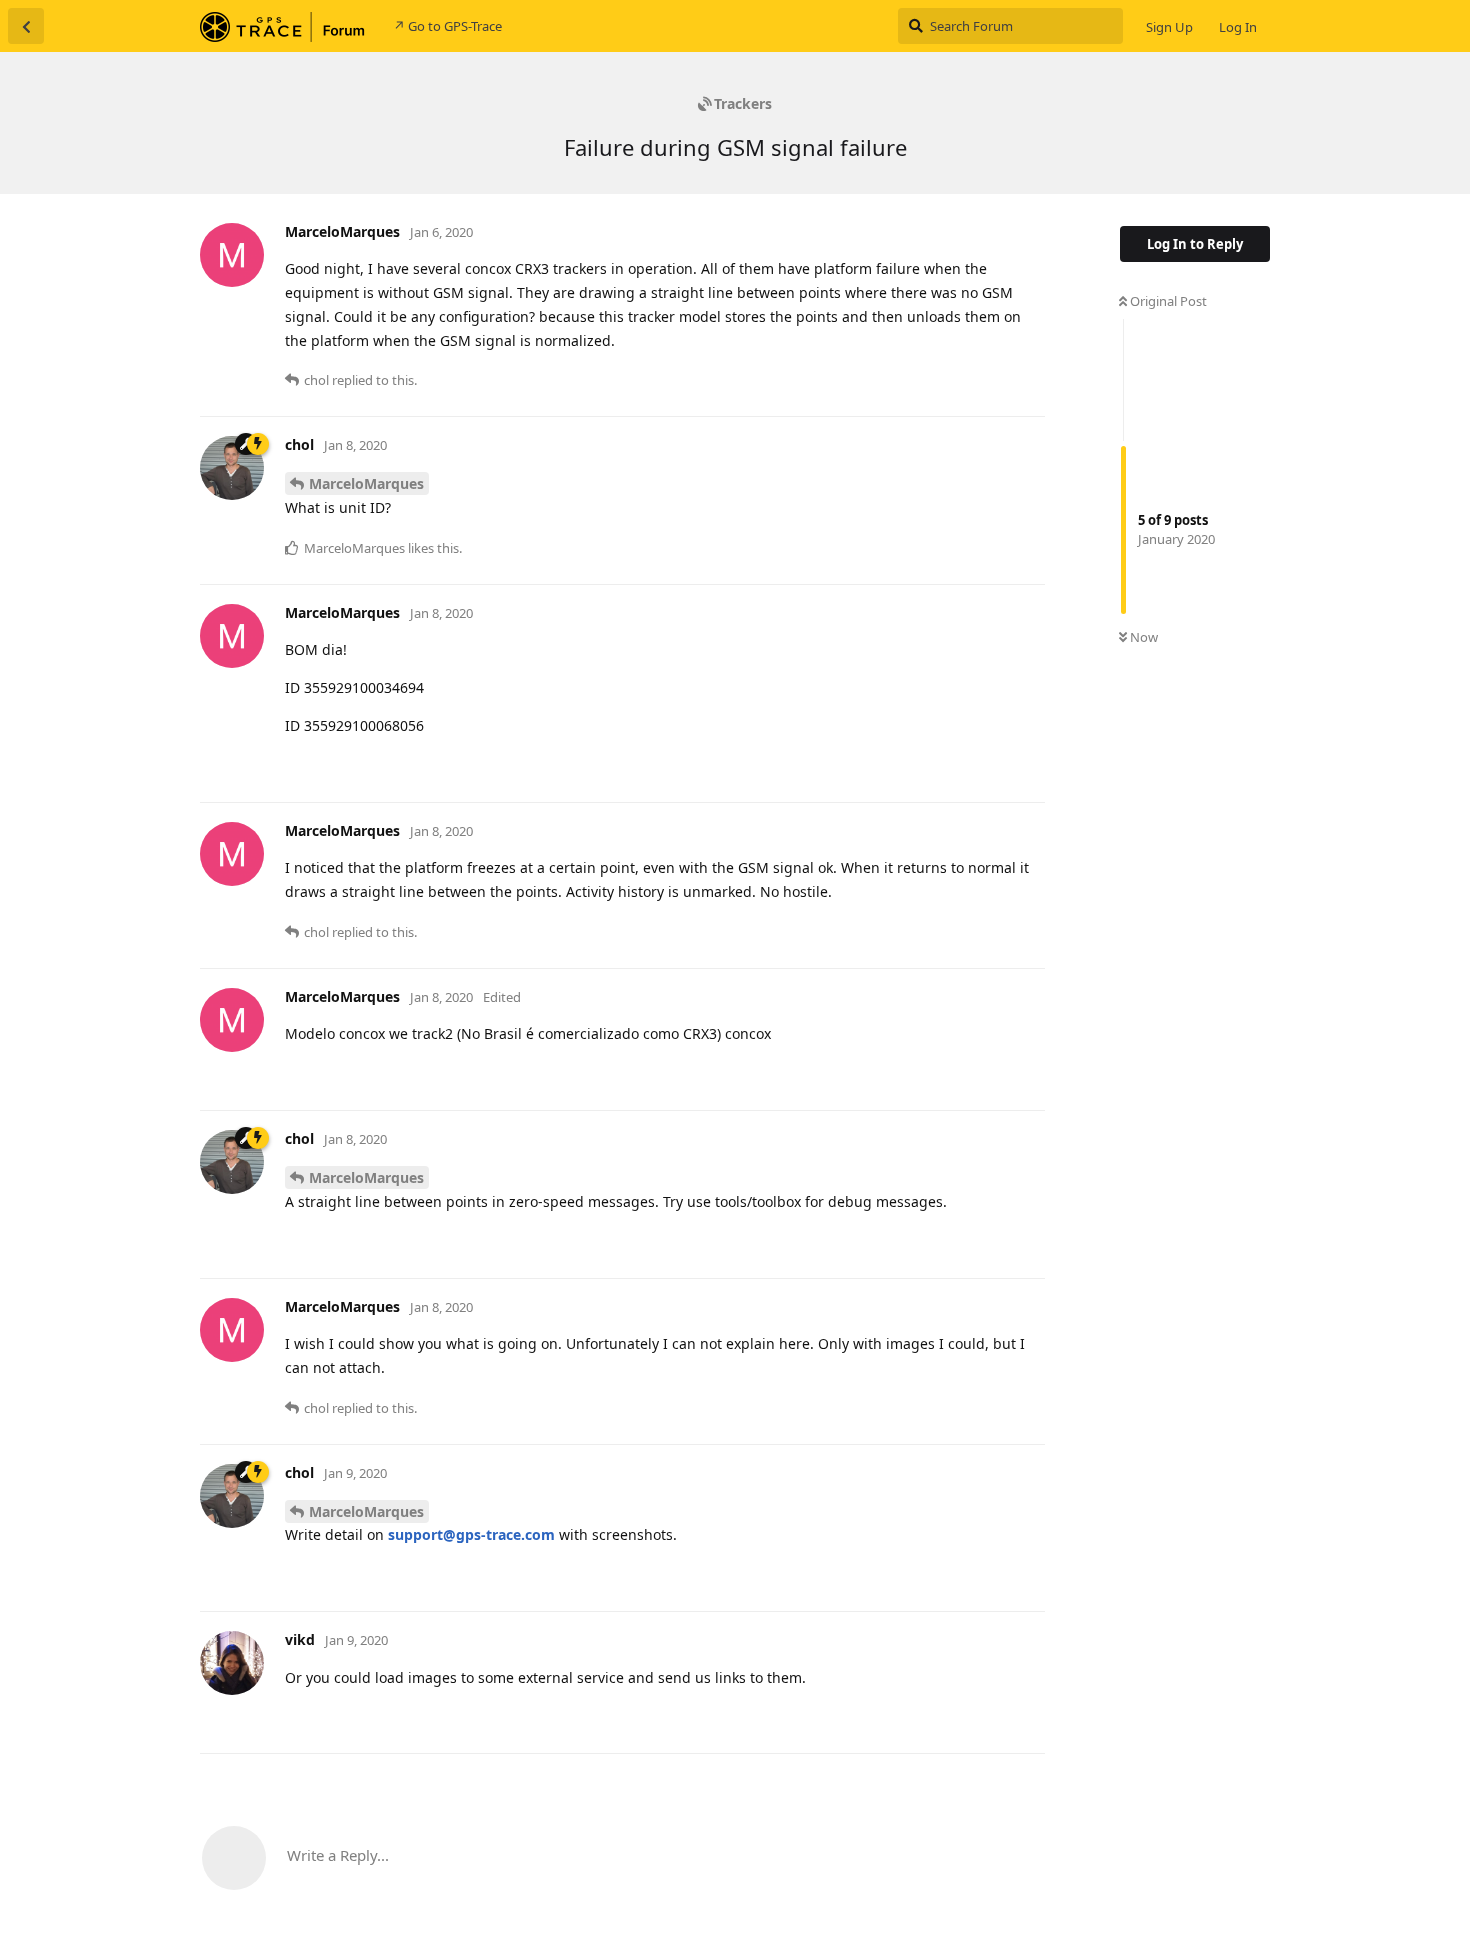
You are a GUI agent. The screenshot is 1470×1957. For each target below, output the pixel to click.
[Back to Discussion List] (26, 26)
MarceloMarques (366, 483)
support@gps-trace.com (471, 1534)
